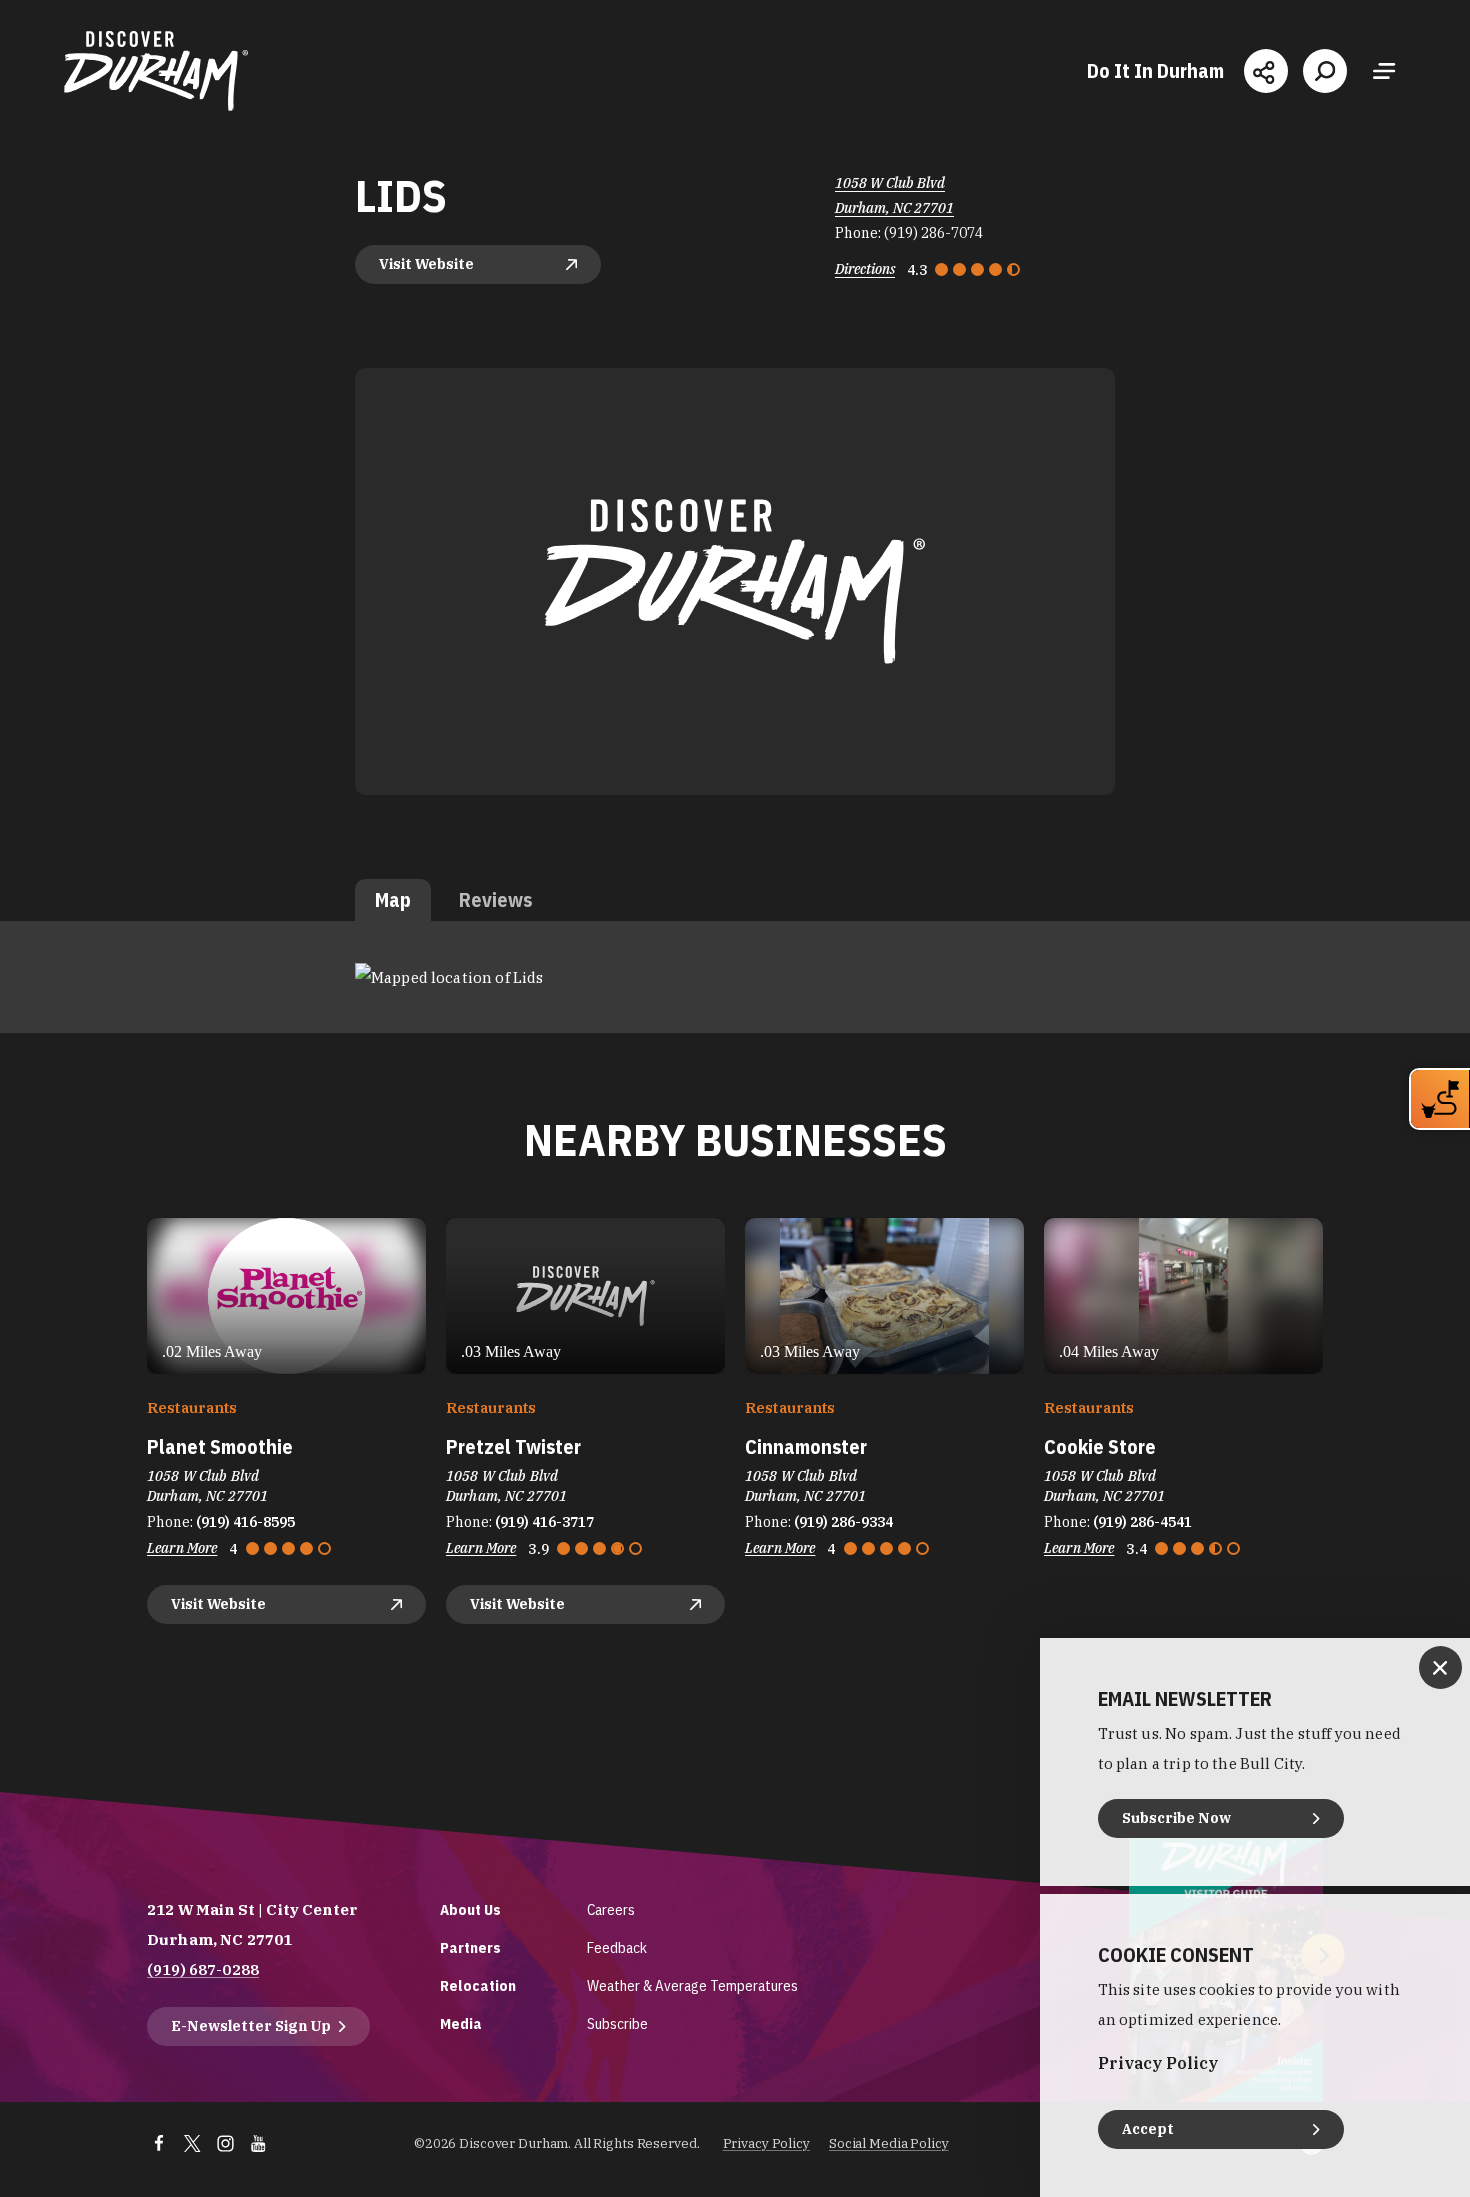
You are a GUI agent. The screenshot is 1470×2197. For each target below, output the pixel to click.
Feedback (617, 1947)
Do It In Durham (1155, 71)
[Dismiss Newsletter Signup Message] (1440, 1667)
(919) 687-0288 (203, 1969)
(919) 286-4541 (1142, 1522)
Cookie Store (1100, 1446)
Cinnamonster (806, 1446)
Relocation (478, 1985)
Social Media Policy (889, 2143)
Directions (865, 269)
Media (461, 2023)
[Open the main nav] (1384, 71)
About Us (470, 1909)
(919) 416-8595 (245, 1522)
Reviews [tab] (495, 899)
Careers (611, 1909)
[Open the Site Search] (1325, 71)
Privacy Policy (766, 2143)
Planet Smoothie (220, 1446)
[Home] (156, 71)
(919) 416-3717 (544, 1522)
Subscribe (617, 2023)
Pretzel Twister (513, 1446)
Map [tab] (393, 899)
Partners (470, 1947)
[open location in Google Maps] (449, 975)
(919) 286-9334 (843, 1522)
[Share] (1266, 71)
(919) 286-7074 (933, 233)
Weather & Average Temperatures (692, 1985)
